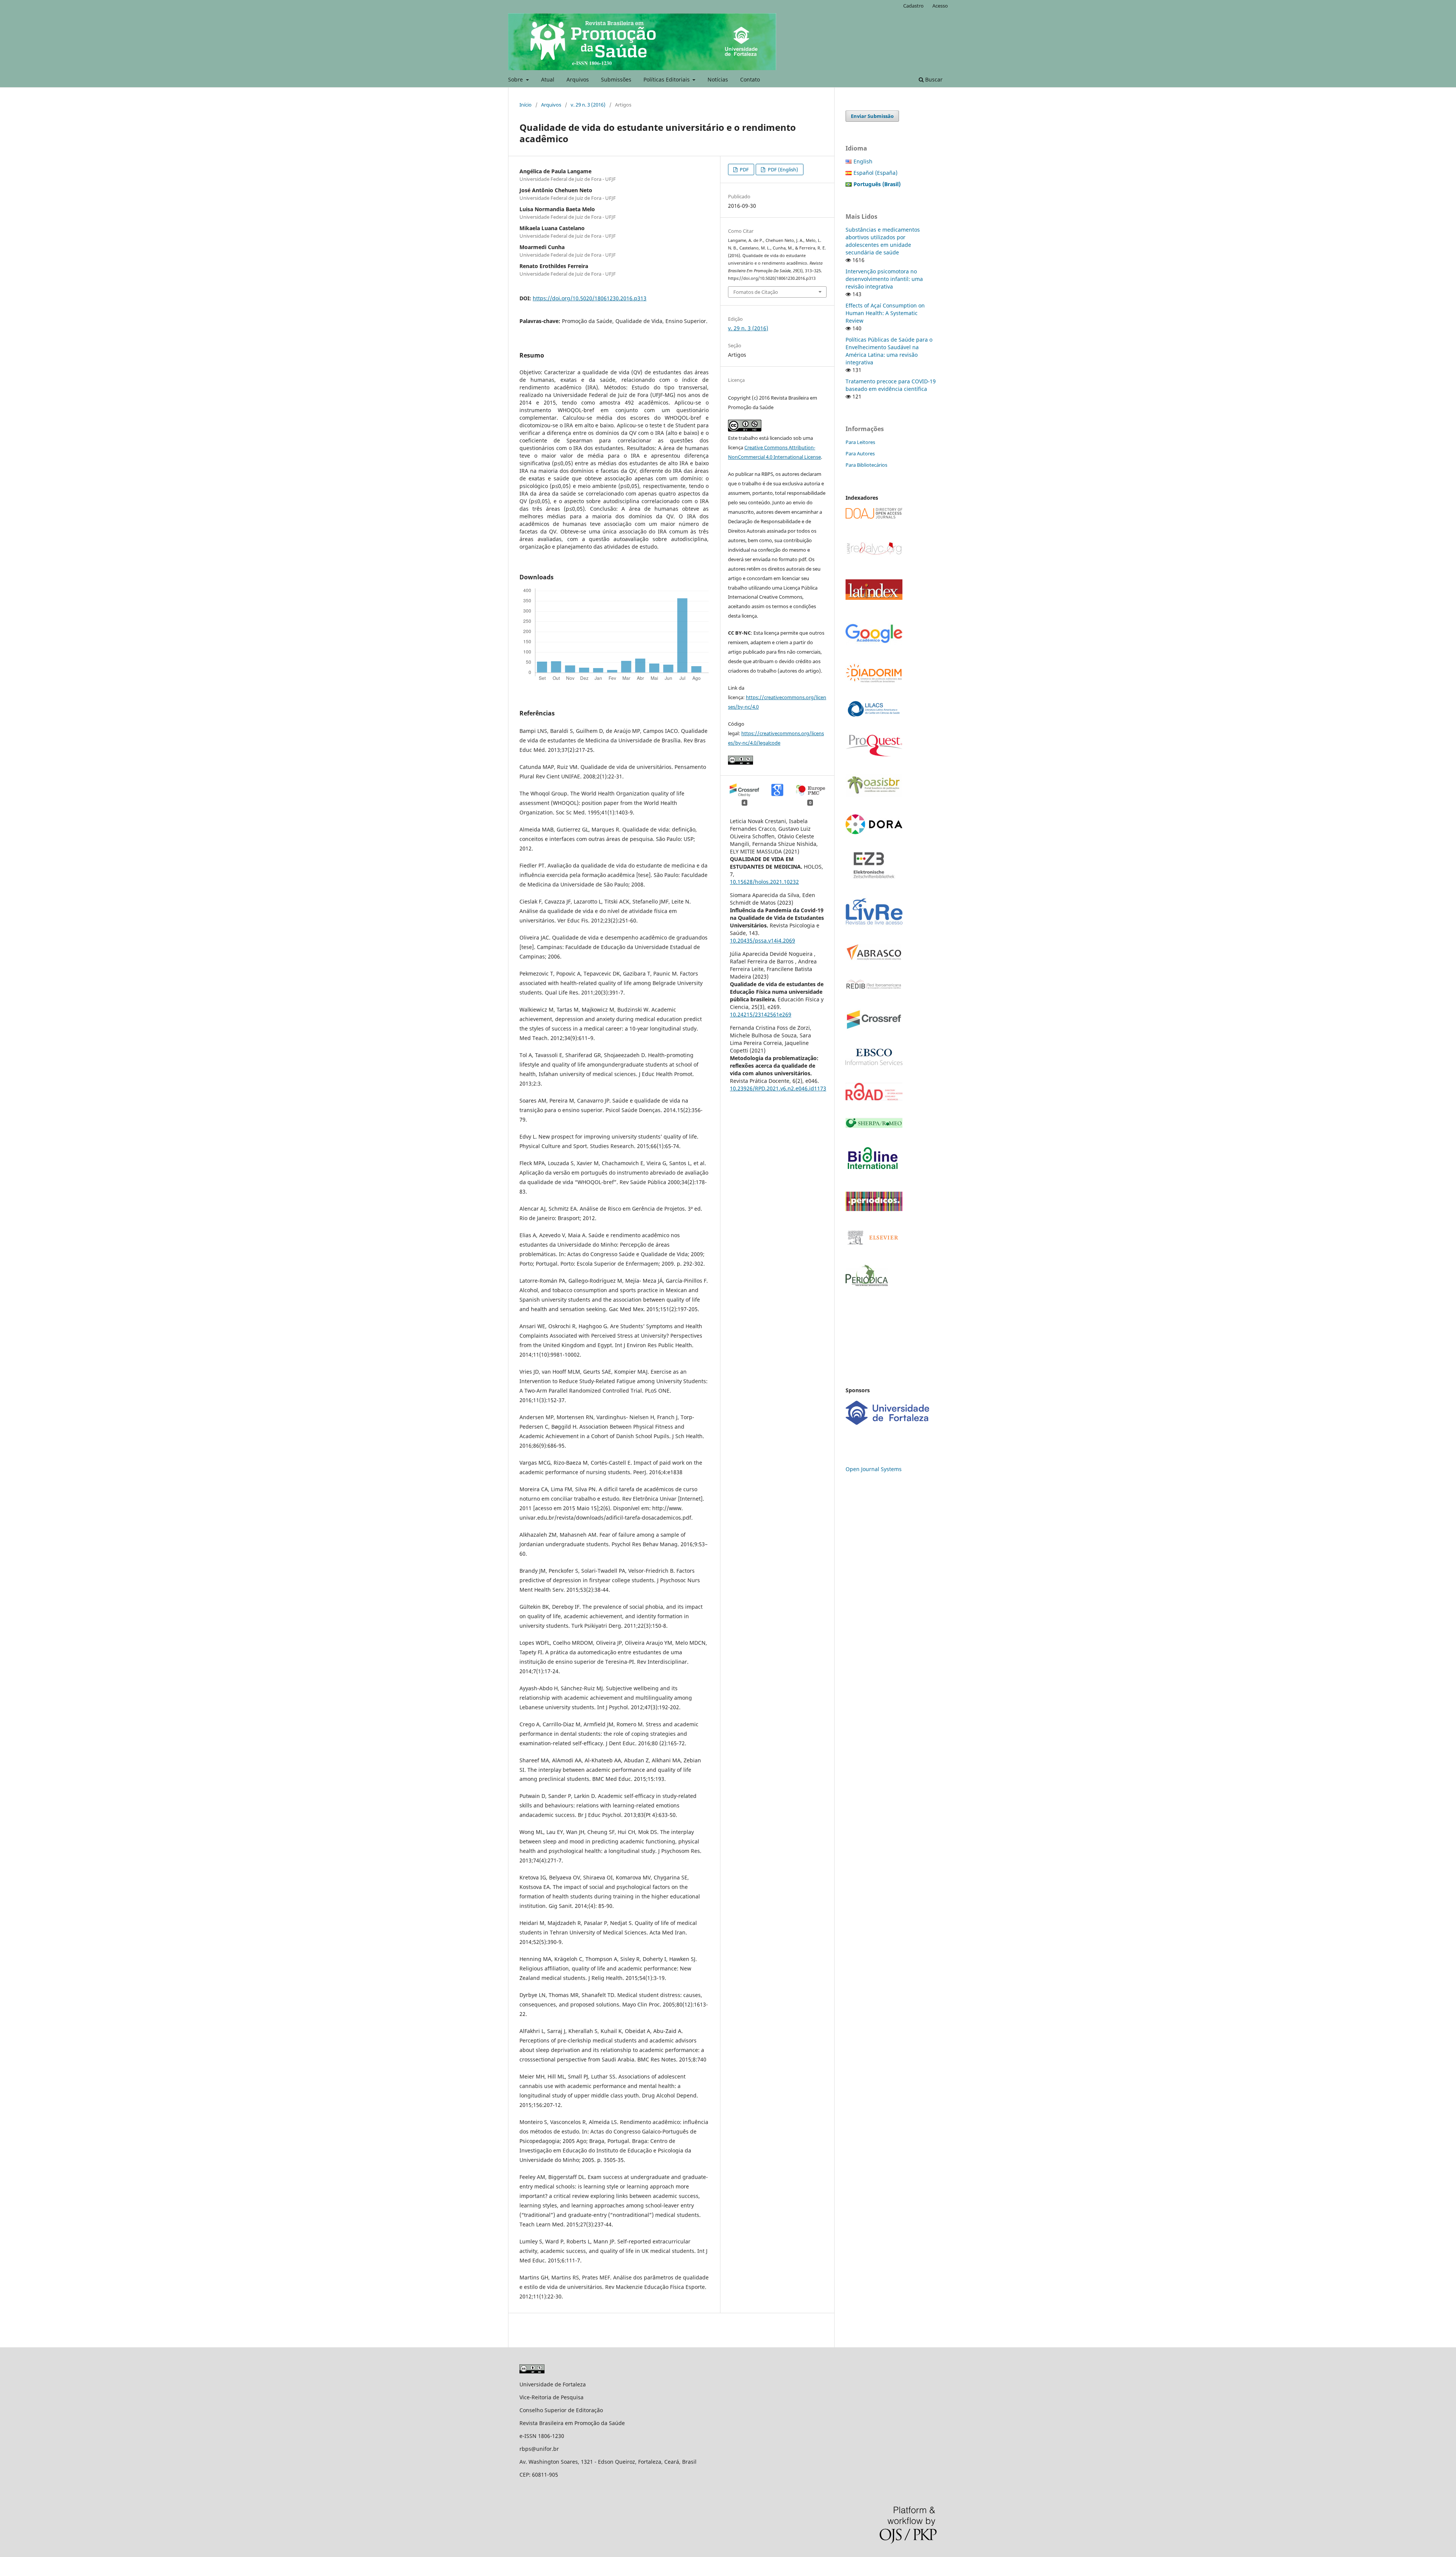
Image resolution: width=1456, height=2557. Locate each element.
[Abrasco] (874, 959)
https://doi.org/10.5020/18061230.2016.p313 (590, 298)
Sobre (516, 79)
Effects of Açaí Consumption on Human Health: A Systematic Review (885, 313)
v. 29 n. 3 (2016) (588, 105)
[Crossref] (874, 1029)
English (863, 161)
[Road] (874, 1098)
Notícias (718, 79)
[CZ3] (874, 876)
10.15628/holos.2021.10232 (764, 882)
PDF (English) (782, 169)
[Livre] (874, 924)
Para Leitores (860, 442)
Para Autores (860, 453)
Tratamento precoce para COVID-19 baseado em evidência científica (891, 385)
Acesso (940, 6)
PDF (744, 169)
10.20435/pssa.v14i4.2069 (763, 940)
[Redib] (874, 989)
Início (526, 105)
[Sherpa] (874, 1126)
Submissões (616, 79)
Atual (548, 79)
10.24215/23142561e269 (761, 1014)
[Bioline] (872, 1172)
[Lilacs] (874, 715)
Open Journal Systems (874, 1469)
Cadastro (913, 6)
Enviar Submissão (872, 116)
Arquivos (578, 79)
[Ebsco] (874, 1063)
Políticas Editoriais (667, 79)
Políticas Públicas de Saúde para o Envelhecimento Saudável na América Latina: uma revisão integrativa (889, 351)
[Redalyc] (874, 554)
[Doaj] (874, 517)
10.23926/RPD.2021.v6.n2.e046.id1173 (778, 1088)
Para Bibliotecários (866, 465)
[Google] (874, 643)
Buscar (933, 79)
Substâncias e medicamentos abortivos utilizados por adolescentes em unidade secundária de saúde (883, 241)
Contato (750, 79)
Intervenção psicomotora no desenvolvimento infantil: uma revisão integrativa (884, 279)
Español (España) (875, 173)
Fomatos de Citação (756, 292)
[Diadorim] (874, 681)
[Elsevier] (874, 1245)
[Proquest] (874, 754)
